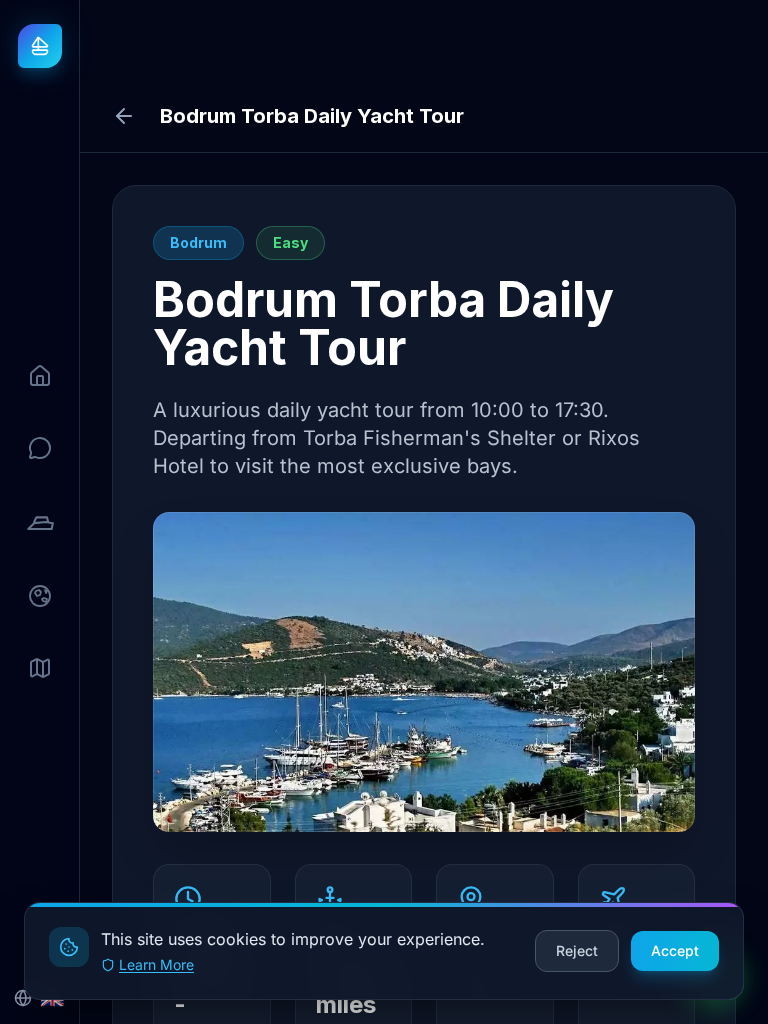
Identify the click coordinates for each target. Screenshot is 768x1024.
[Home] (40, 376)
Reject (577, 950)
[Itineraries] (40, 668)
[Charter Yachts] (40, 522)
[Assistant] (40, 448)
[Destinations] (40, 596)
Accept (675, 950)
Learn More (156, 964)
